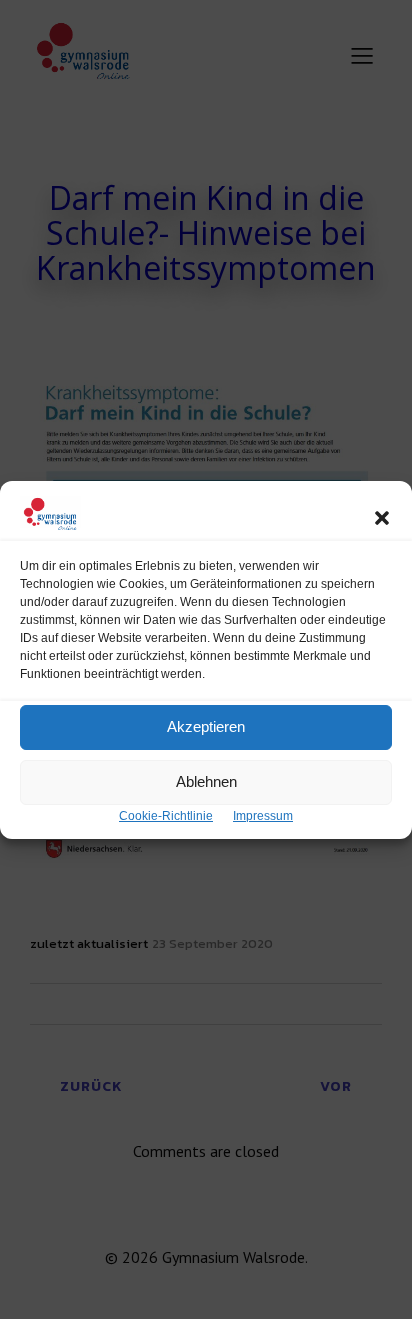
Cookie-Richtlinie (166, 816)
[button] (382, 518)
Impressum (263, 816)
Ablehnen (206, 781)
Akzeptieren (206, 726)
